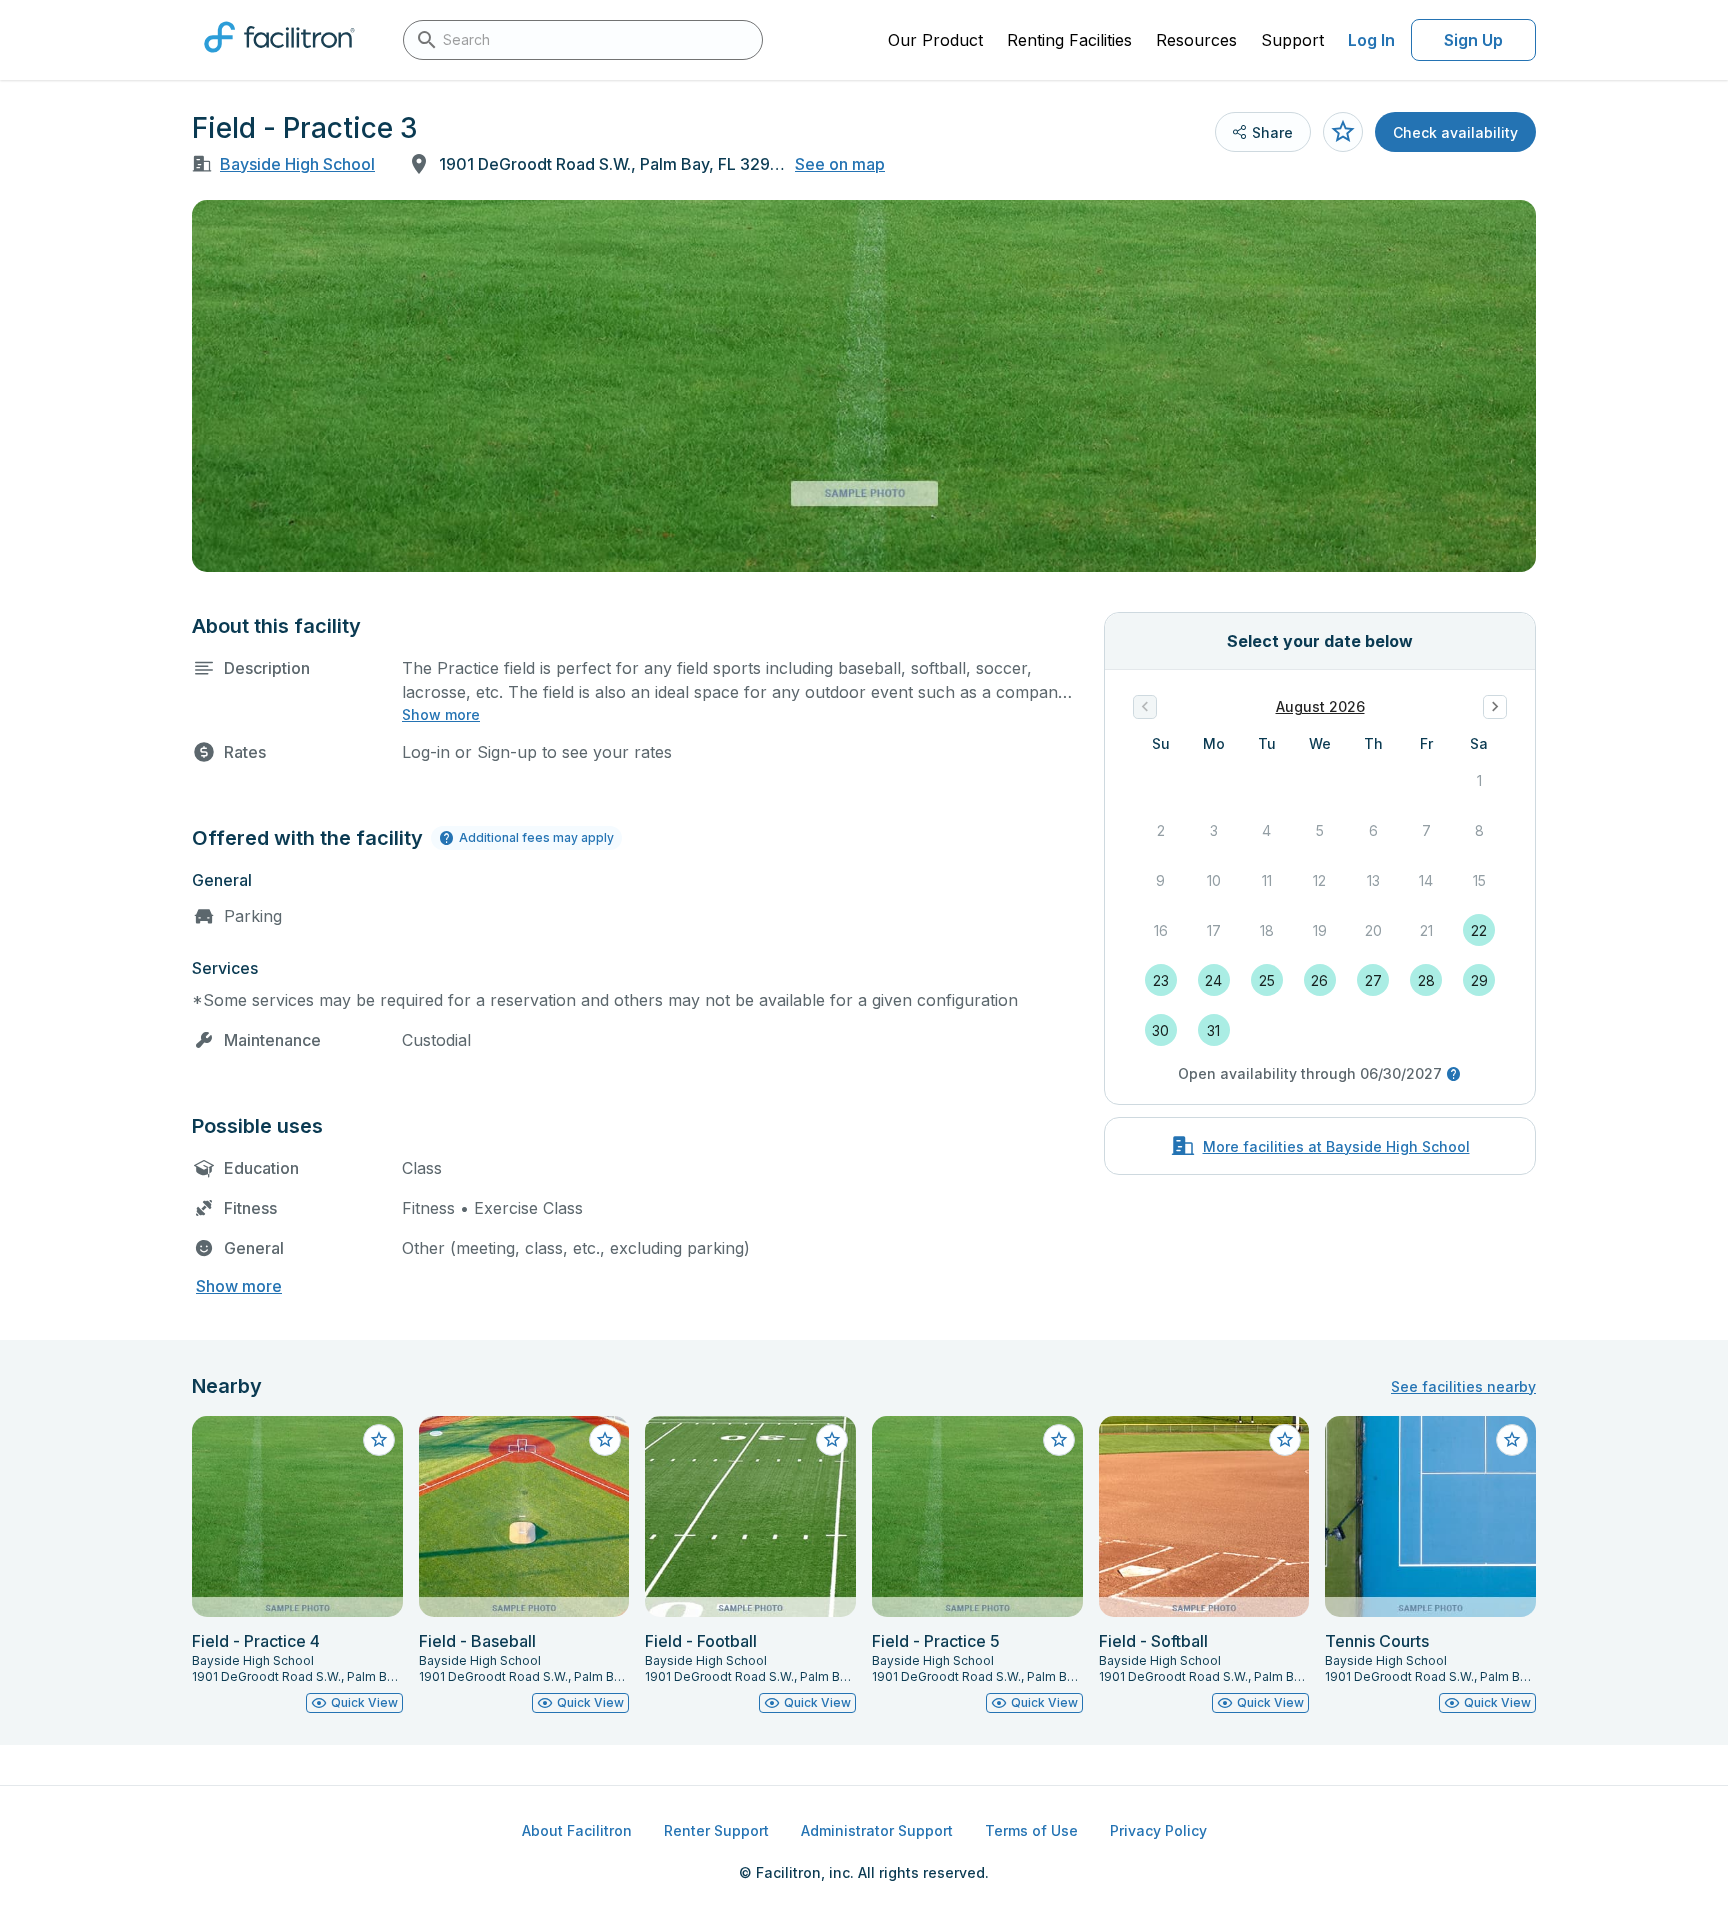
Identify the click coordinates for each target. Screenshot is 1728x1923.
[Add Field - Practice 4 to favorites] (379, 1440)
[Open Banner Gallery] (864, 386)
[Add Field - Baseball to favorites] (605, 1440)
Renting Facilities (1069, 40)
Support (1292, 40)
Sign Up (1473, 40)
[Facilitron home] (279, 59)
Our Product (935, 40)
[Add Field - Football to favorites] (832, 1440)
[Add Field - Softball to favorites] (1285, 1440)
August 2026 (1320, 706)
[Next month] (1495, 707)
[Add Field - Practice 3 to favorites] (1343, 132)
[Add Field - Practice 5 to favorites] (1059, 1440)
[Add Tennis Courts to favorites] (1512, 1440)
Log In (1371, 40)
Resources (1196, 40)
